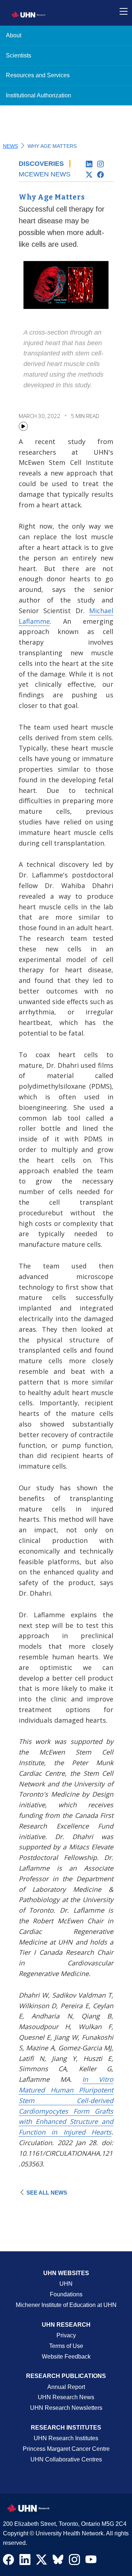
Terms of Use (66, 2346)
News (10, 146)
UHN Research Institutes (66, 2438)
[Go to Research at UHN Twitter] (91, 175)
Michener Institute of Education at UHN (66, 2305)
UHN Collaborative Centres (66, 2459)
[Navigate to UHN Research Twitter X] (41, 2561)
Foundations (66, 2294)
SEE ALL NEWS (47, 2193)
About (14, 35)
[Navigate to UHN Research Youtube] (91, 2561)
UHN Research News (66, 2397)
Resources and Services (38, 75)
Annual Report (66, 2387)
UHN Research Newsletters (66, 2408)
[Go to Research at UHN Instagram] (102, 164)
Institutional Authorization (38, 95)
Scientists (19, 55)
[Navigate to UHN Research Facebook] (8, 2561)
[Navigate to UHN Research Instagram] (74, 2561)
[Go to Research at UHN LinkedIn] (91, 164)
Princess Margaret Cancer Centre (66, 2449)
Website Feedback (66, 2357)
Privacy (66, 2335)
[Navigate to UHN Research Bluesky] (58, 2560)
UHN (66, 2284)
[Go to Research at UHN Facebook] (102, 175)
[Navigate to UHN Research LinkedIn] (25, 2561)
